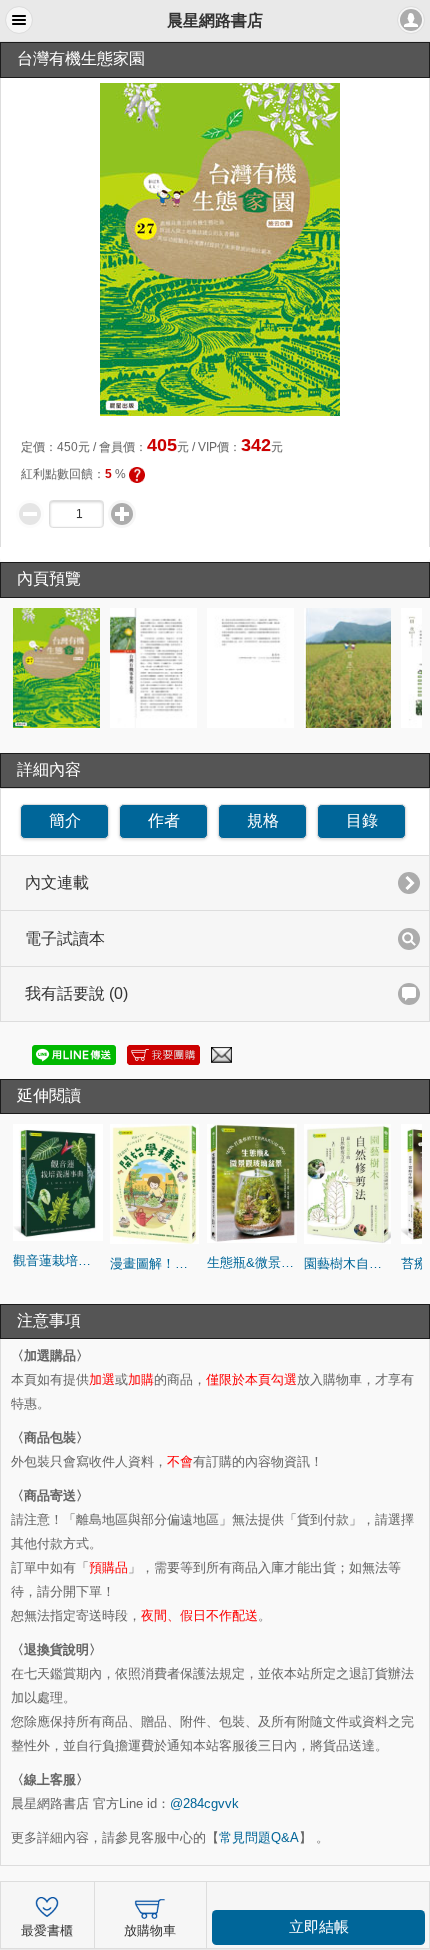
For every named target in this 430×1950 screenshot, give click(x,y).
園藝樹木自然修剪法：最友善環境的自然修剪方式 (349, 1263)
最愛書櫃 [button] (47, 1931)
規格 (263, 820)
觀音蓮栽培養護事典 (58, 1260)
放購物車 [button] (150, 1931)
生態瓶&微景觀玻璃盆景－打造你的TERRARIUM (252, 1262)
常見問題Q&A (259, 1837)
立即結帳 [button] (319, 1927)
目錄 (362, 820)
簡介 (65, 820)
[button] (19, 20)
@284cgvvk (204, 1803)
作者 (164, 820)
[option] (58, 668)
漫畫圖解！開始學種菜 (155, 1263)
